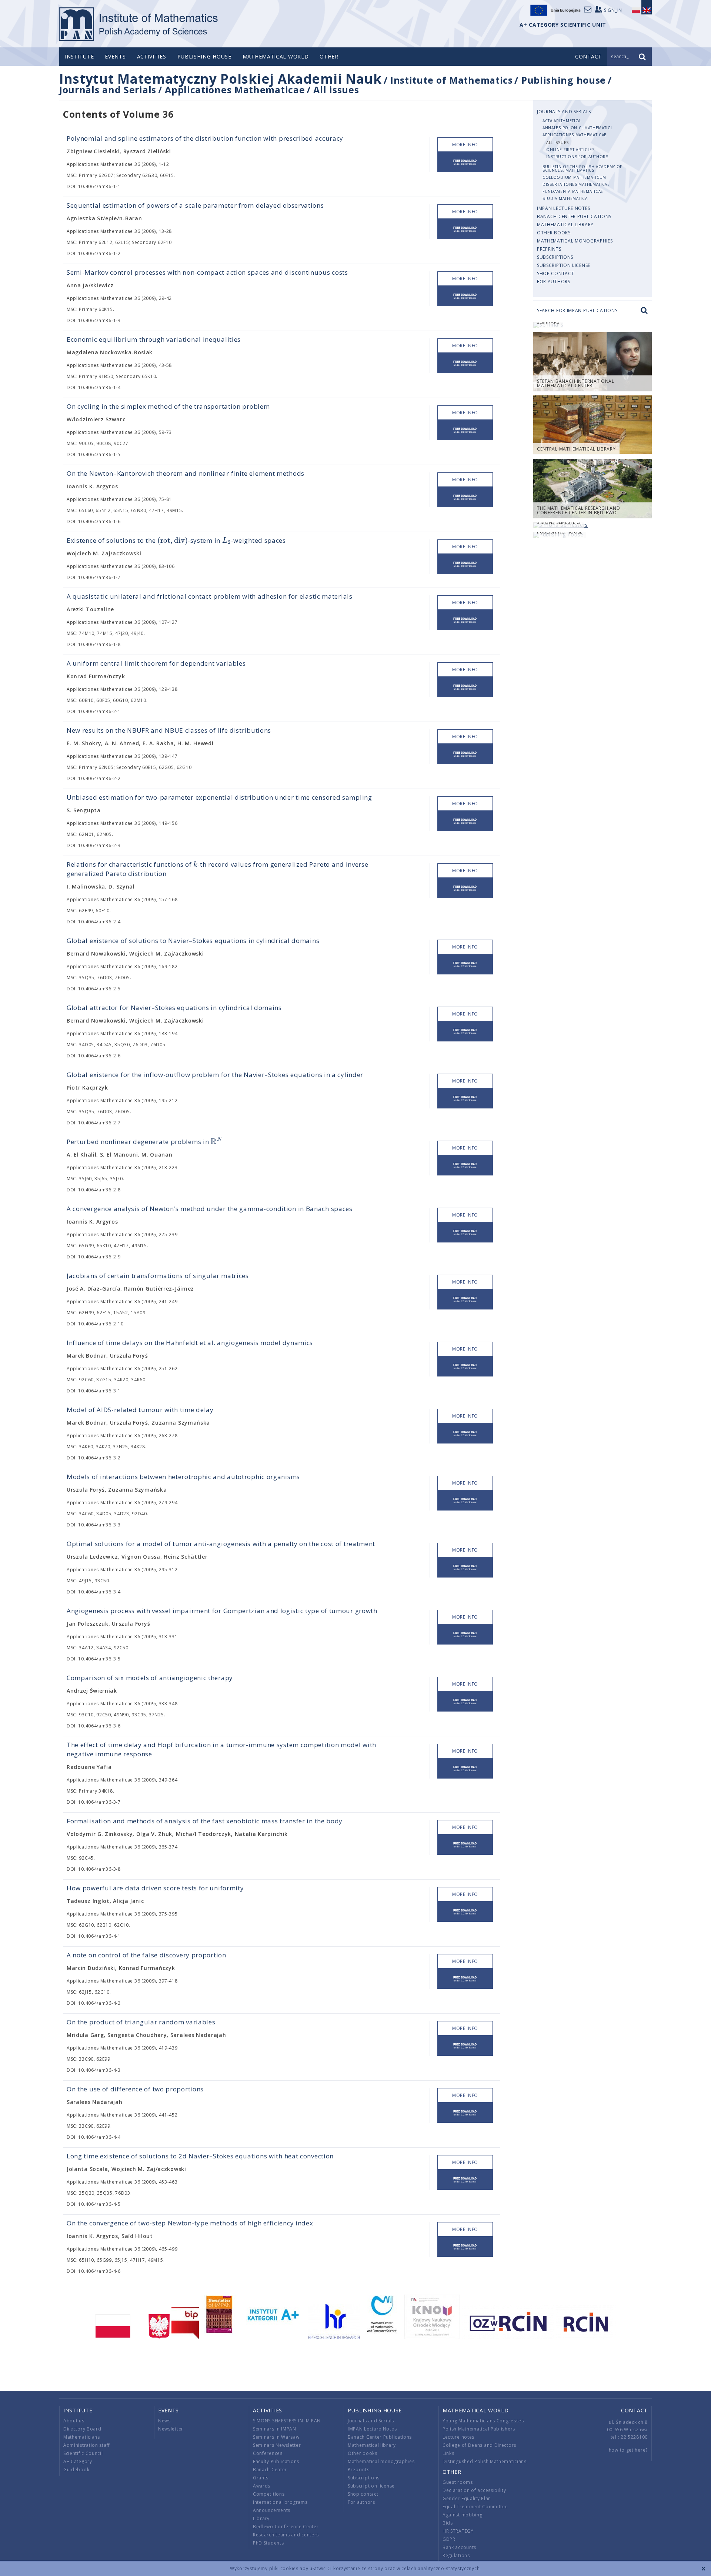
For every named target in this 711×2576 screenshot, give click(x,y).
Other (329, 56)
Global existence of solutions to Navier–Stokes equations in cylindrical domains (193, 941)
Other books (554, 233)
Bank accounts (459, 2547)
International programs (280, 2502)
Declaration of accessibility (474, 2490)
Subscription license (564, 265)
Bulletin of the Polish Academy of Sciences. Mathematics (582, 168)
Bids (448, 2523)
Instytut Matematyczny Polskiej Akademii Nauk (221, 79)
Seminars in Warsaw (276, 2437)
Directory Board (82, 2429)
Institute (79, 56)
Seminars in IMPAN (275, 2429)
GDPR (449, 2539)
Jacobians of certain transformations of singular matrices (158, 1276)
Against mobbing (463, 2515)
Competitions (269, 2494)
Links (448, 2453)
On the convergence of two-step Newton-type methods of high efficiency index (190, 2223)
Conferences (268, 2453)
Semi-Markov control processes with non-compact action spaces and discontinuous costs (207, 272)
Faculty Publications (276, 2461)
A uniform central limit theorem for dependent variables (156, 663)
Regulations (456, 2555)
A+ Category (78, 2461)
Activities (152, 56)
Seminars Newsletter (277, 2445)
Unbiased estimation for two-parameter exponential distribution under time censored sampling (219, 797)
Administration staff (87, 2445)
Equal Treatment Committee (475, 2507)
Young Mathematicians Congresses (483, 2421)
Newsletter (171, 2429)
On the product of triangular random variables (141, 2022)
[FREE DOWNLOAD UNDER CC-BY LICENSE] (465, 162)
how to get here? (628, 2450)
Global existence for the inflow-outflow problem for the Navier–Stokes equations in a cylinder (215, 1075)
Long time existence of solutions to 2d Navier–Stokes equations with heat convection (200, 2156)
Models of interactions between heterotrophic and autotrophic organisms (183, 1477)
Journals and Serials (108, 90)
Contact (634, 2410)
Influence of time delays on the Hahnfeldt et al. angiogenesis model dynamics (190, 1343)
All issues (336, 90)
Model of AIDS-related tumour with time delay (140, 1410)
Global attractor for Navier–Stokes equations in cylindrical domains (174, 1008)
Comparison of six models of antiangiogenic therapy (150, 1678)
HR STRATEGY (458, 2531)
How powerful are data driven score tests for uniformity (155, 1888)
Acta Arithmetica (562, 121)
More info (465, 145)
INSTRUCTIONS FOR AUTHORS (577, 157)
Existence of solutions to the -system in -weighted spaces (176, 540)
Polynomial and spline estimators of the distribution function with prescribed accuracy (205, 138)
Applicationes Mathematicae (235, 90)
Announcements (272, 2510)
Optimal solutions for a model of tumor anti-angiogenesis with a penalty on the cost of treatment (221, 1544)
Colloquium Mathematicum (574, 177)
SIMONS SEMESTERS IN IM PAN (287, 2421)
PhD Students (268, 2543)
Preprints (549, 249)
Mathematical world (276, 56)
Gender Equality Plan (467, 2498)
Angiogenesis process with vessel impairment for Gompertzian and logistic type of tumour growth (222, 1611)
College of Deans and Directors (479, 2445)
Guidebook (76, 2470)
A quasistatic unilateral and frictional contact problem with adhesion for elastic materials (210, 596)
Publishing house (204, 56)
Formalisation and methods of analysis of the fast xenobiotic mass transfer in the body (205, 1821)
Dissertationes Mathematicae (576, 184)
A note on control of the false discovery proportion (146, 1955)
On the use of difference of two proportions (135, 2089)
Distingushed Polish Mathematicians (485, 2461)
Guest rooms (458, 2482)
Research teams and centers (286, 2535)
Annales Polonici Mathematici (577, 128)
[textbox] (173, 541)
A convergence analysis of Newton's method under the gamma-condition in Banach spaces (210, 1209)
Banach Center (270, 2470)
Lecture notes (458, 2437)
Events (115, 56)
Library (261, 2518)
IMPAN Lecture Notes (563, 208)
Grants (261, 2478)
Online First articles (570, 150)
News (164, 2421)
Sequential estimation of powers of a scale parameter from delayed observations (195, 205)
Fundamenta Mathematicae (573, 191)
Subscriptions (555, 257)
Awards (262, 2486)
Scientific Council (83, 2453)
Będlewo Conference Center (286, 2527)
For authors (554, 282)
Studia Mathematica (565, 198)
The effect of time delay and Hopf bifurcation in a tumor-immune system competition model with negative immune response (221, 1749)
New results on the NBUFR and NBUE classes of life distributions (169, 730)
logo (139, 24)
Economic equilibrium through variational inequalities (154, 339)
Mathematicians (82, 2437)
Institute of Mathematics (452, 80)
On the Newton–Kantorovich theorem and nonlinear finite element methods (186, 473)
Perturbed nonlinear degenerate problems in (144, 1142)
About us (74, 2421)
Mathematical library (565, 225)
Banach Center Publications (574, 216)
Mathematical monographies (575, 241)
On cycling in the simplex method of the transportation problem (168, 406)
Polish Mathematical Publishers (479, 2429)
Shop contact (555, 273)
